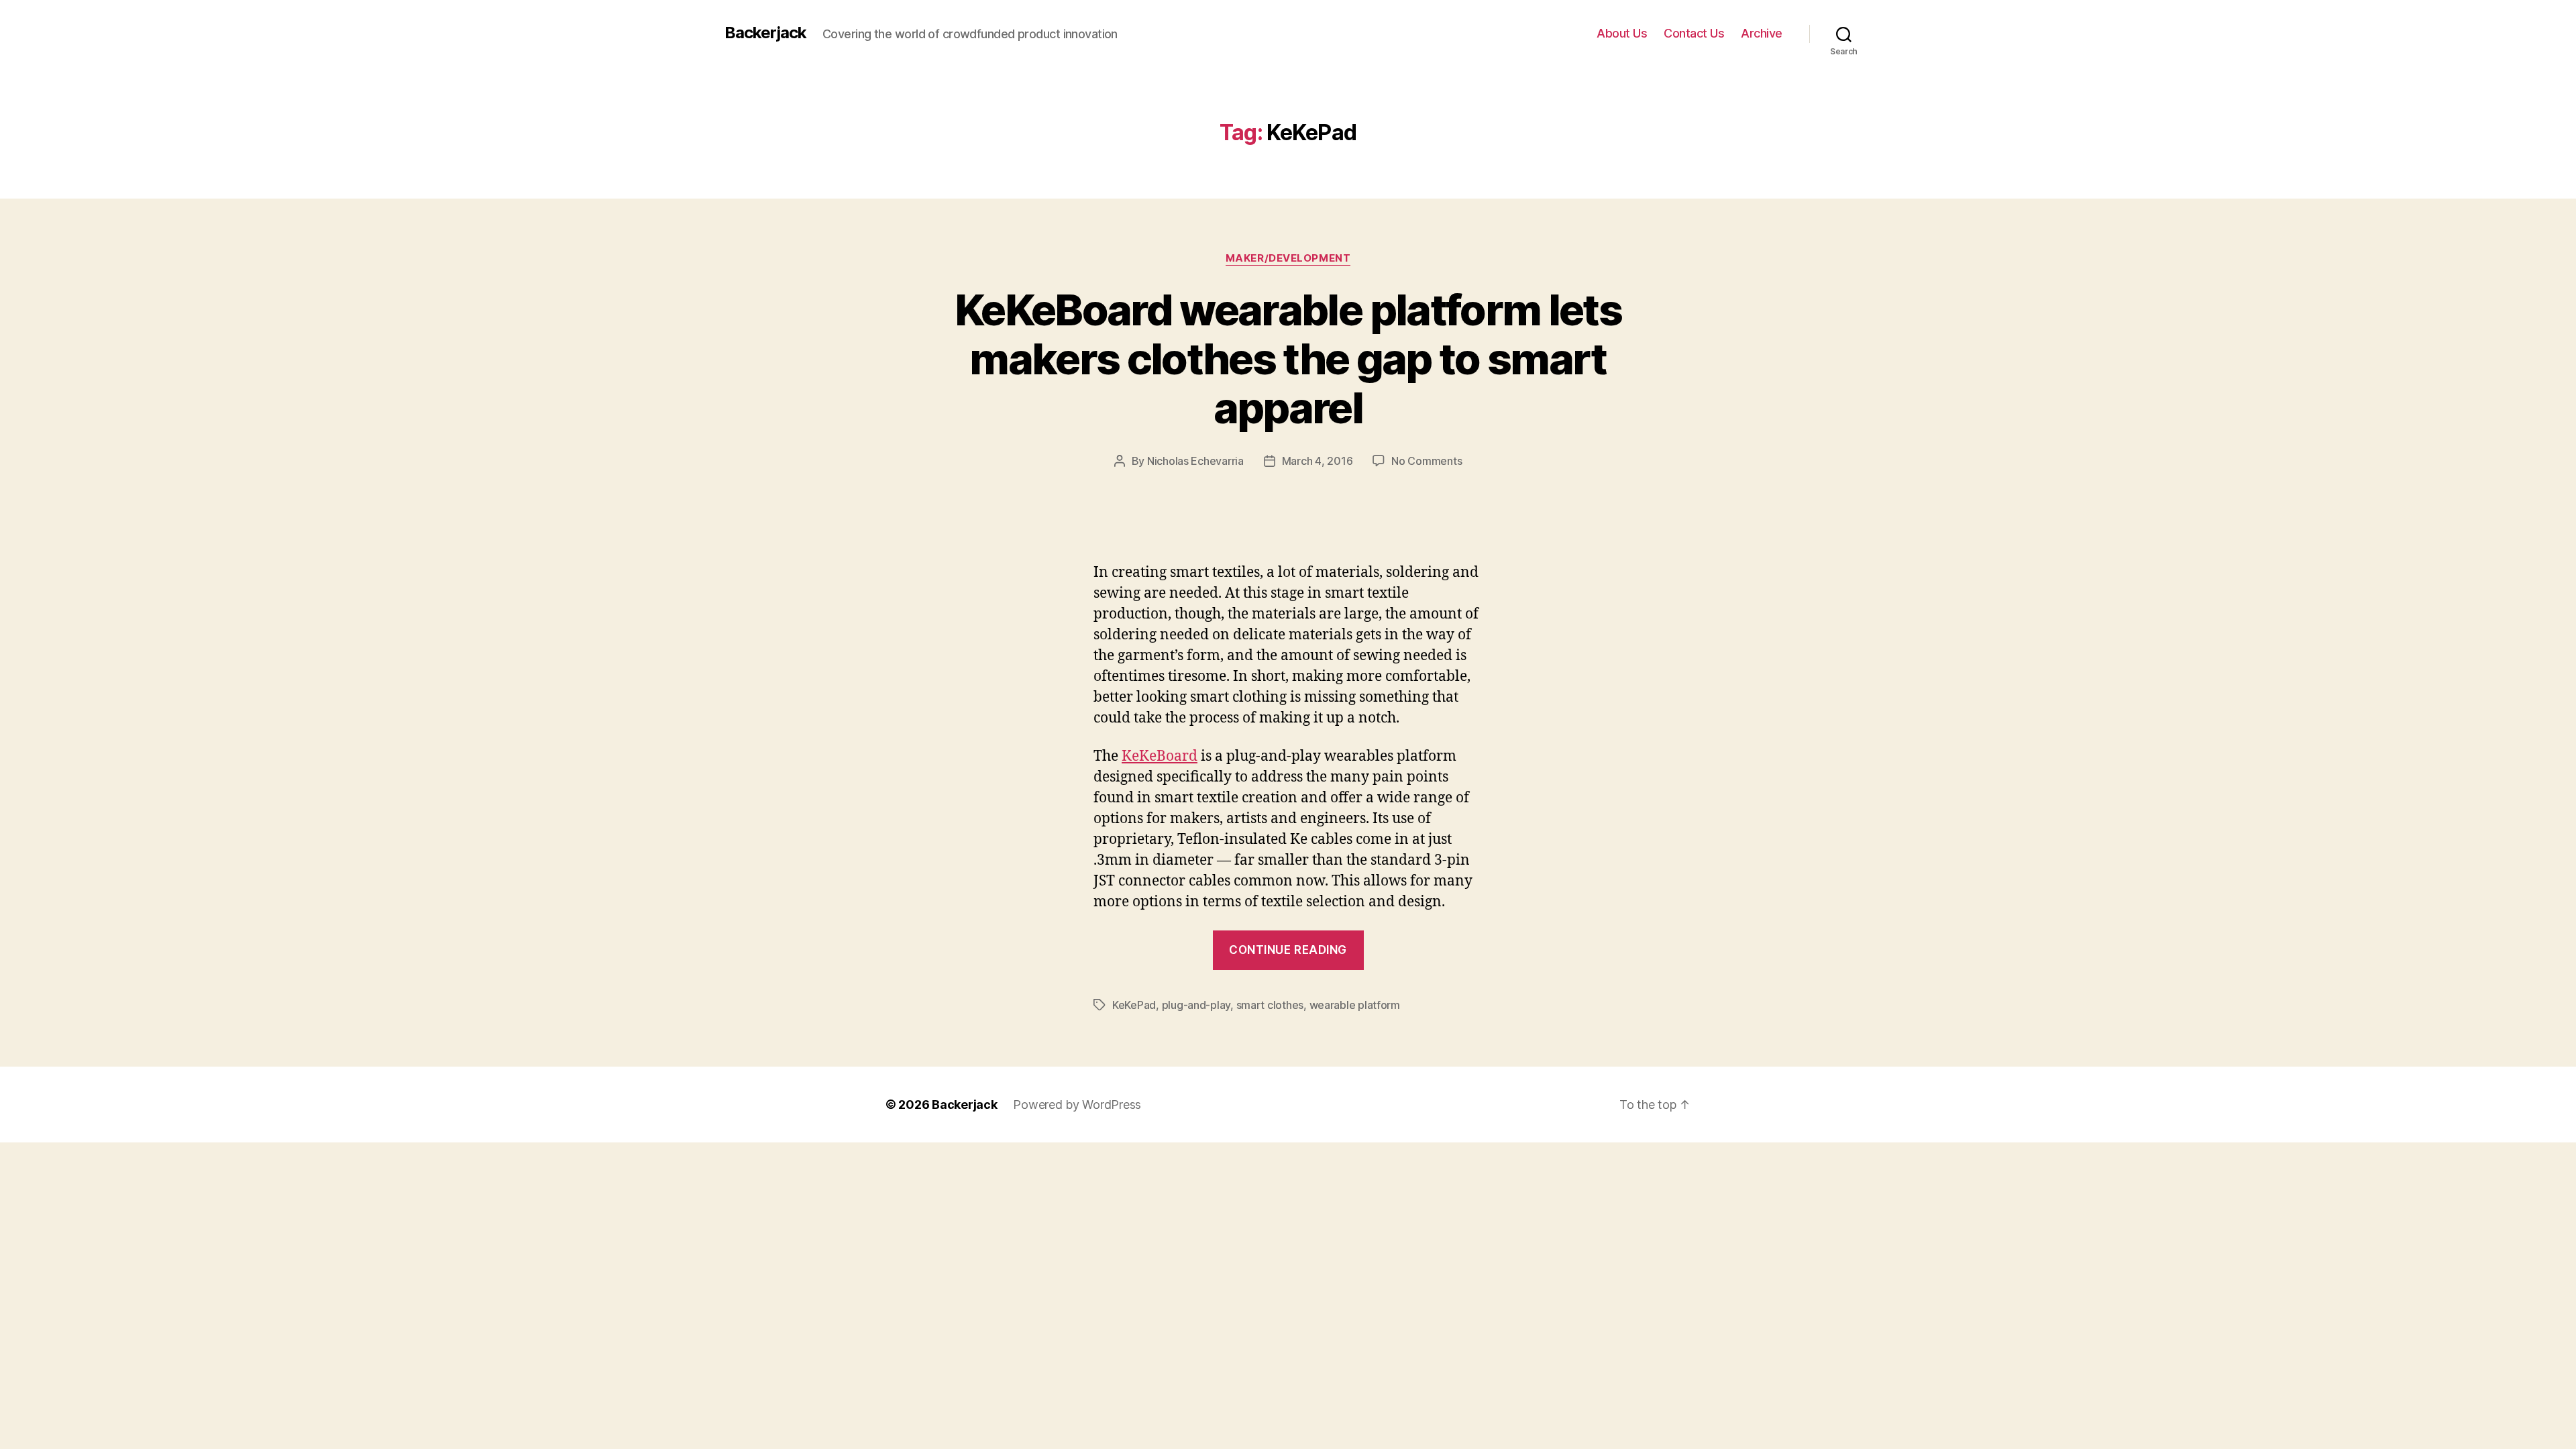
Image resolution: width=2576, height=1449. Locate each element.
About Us (1622, 33)
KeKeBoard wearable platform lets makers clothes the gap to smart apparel (1288, 359)
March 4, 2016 (1318, 461)
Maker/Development (1288, 258)
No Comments (1427, 461)
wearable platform (1355, 1005)
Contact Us (1694, 33)
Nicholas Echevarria (1195, 461)
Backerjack (765, 33)
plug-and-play (1196, 1005)
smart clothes (1270, 1005)
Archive (1762, 33)
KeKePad (1134, 1005)
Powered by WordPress (1077, 1105)
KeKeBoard (1160, 756)
